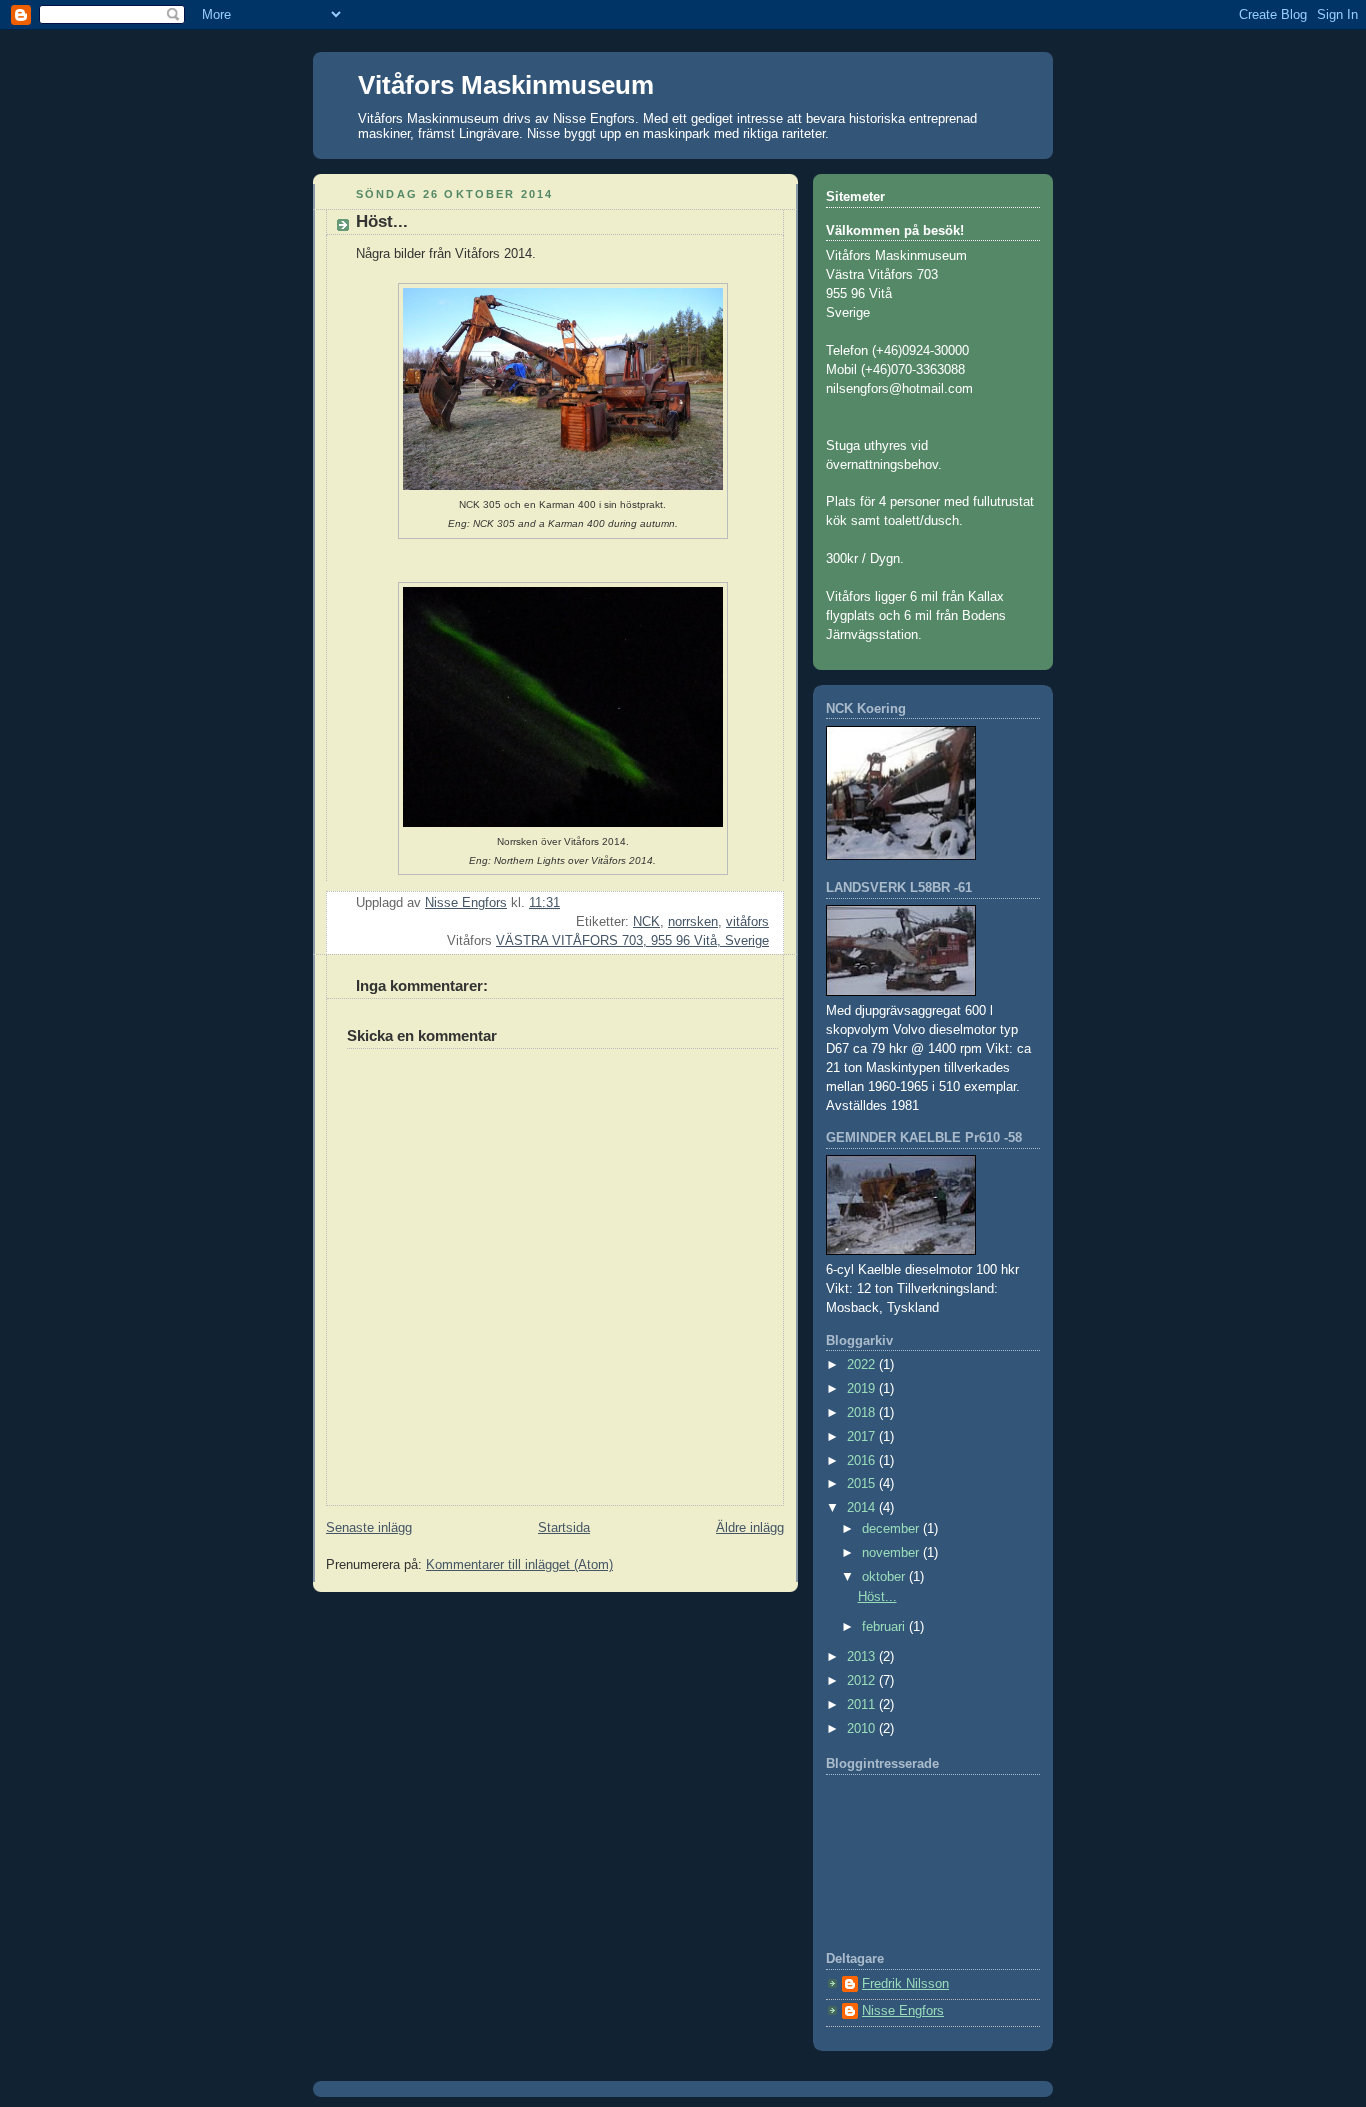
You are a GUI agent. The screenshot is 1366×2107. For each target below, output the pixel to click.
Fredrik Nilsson (905, 1984)
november (892, 1553)
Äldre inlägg (750, 1528)
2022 (863, 1365)
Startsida (564, 1528)
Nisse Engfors (903, 2011)
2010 (863, 1729)
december (892, 1529)
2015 (863, 1484)
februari (885, 1627)
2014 (863, 1508)
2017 (863, 1437)
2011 (863, 1705)
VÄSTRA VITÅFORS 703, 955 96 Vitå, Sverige (632, 941)
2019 (863, 1389)
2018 (863, 1413)
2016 (863, 1461)
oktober (885, 1577)
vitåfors (747, 922)
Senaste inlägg (369, 1528)
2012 (863, 1681)
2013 (863, 1657)
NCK (646, 922)
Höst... (877, 1597)
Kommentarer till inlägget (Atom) (519, 1565)
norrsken (693, 922)
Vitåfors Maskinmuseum (506, 85)
